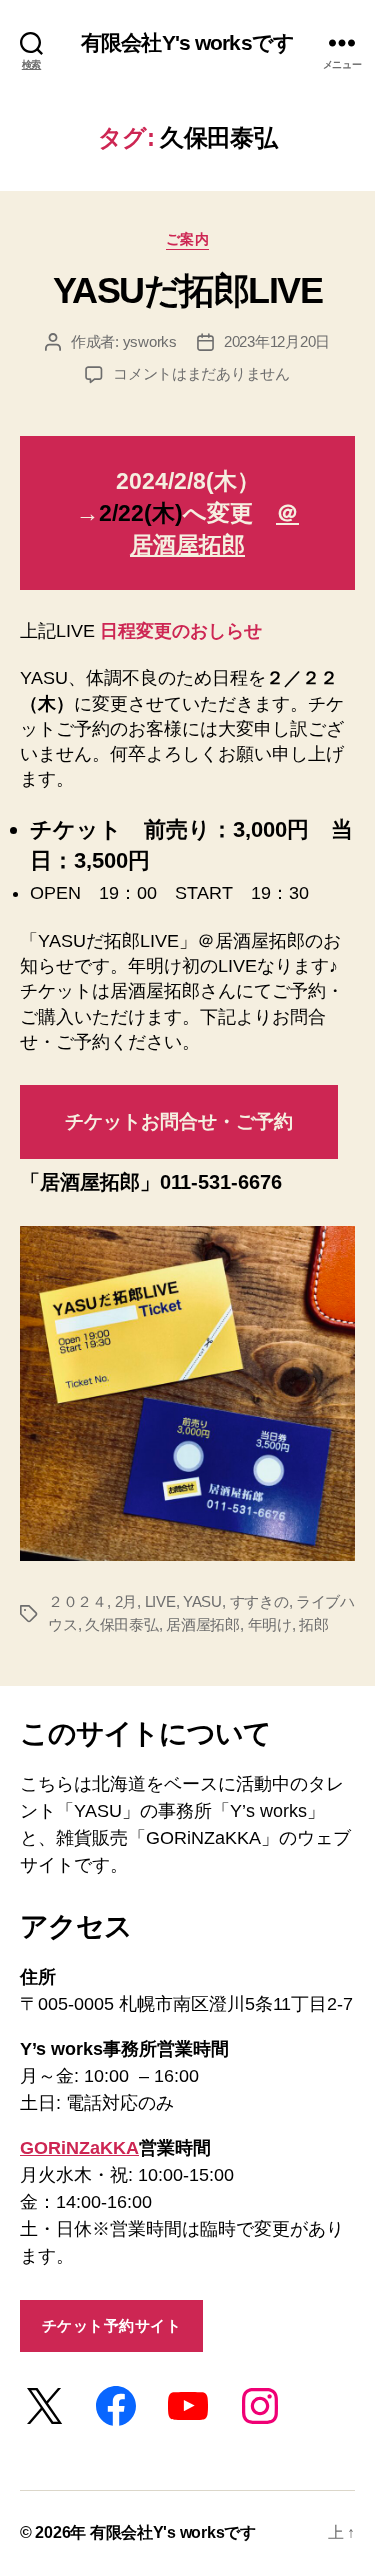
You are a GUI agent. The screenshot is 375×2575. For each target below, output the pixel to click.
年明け (270, 1624)
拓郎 (314, 1624)
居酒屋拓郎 (203, 1624)
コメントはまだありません (201, 373)
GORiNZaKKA (79, 2148)
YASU (202, 1601)
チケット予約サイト (112, 2325)
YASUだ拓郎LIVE (188, 290)
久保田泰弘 (122, 1624)
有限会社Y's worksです (187, 42)
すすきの (259, 1601)
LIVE (160, 1601)
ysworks (150, 341)
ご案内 (188, 239)
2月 (126, 1601)
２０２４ (77, 1601)
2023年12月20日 (277, 341)
